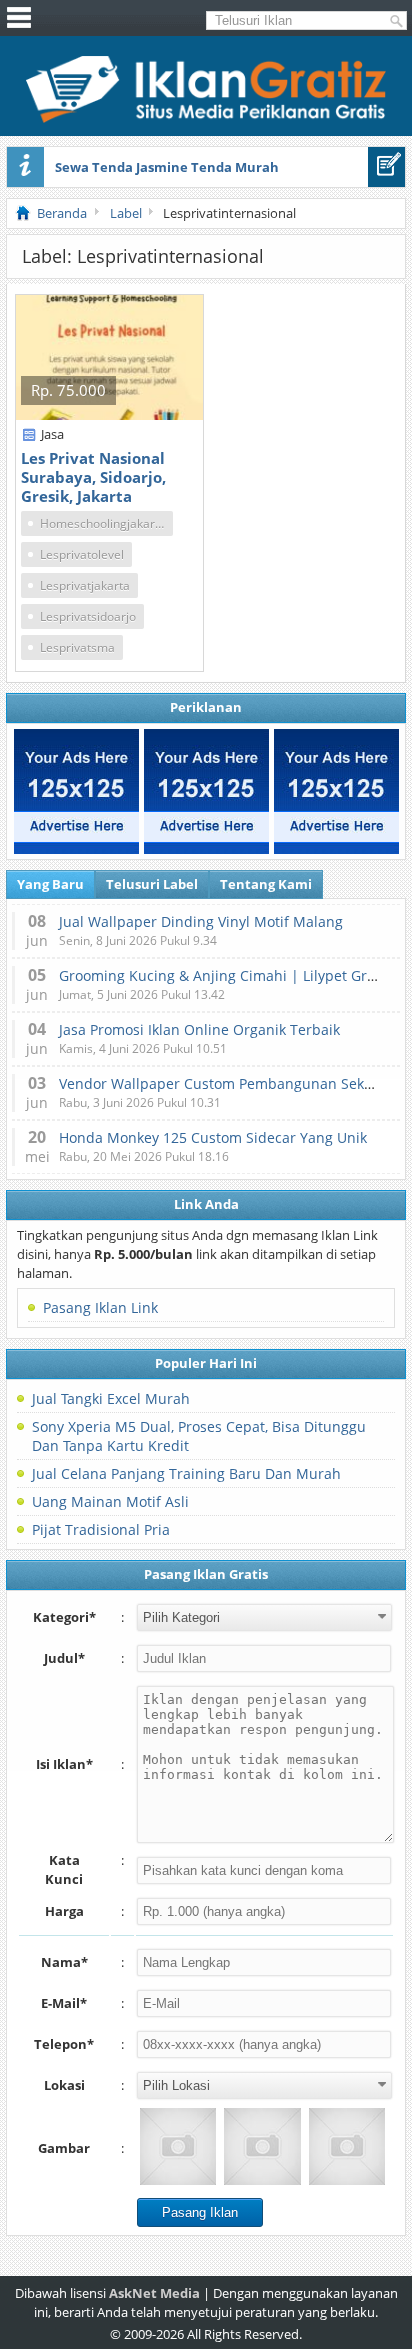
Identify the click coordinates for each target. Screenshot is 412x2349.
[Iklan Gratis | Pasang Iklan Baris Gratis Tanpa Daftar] (206, 118)
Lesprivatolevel (82, 554)
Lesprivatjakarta (85, 585)
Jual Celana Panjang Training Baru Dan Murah (186, 1473)
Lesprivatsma (77, 647)
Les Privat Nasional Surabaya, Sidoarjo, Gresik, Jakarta (93, 477)
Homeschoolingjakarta (103, 523)
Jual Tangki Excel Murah (111, 1398)
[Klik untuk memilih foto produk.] (178, 2146)
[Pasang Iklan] (386, 167)
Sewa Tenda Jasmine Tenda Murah (167, 167)
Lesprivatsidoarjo (88, 616)
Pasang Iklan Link (100, 1307)
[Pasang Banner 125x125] (76, 791)
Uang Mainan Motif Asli (110, 1501)
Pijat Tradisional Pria (101, 1529)
